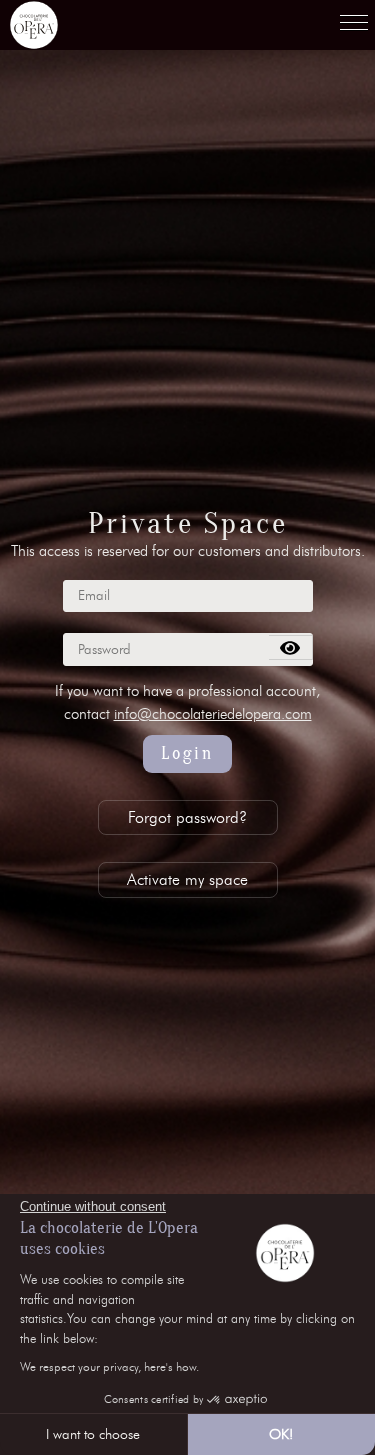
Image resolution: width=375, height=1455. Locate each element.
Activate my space (187, 879)
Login (187, 753)
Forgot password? (187, 817)
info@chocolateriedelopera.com (213, 714)
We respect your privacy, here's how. (109, 1366)
